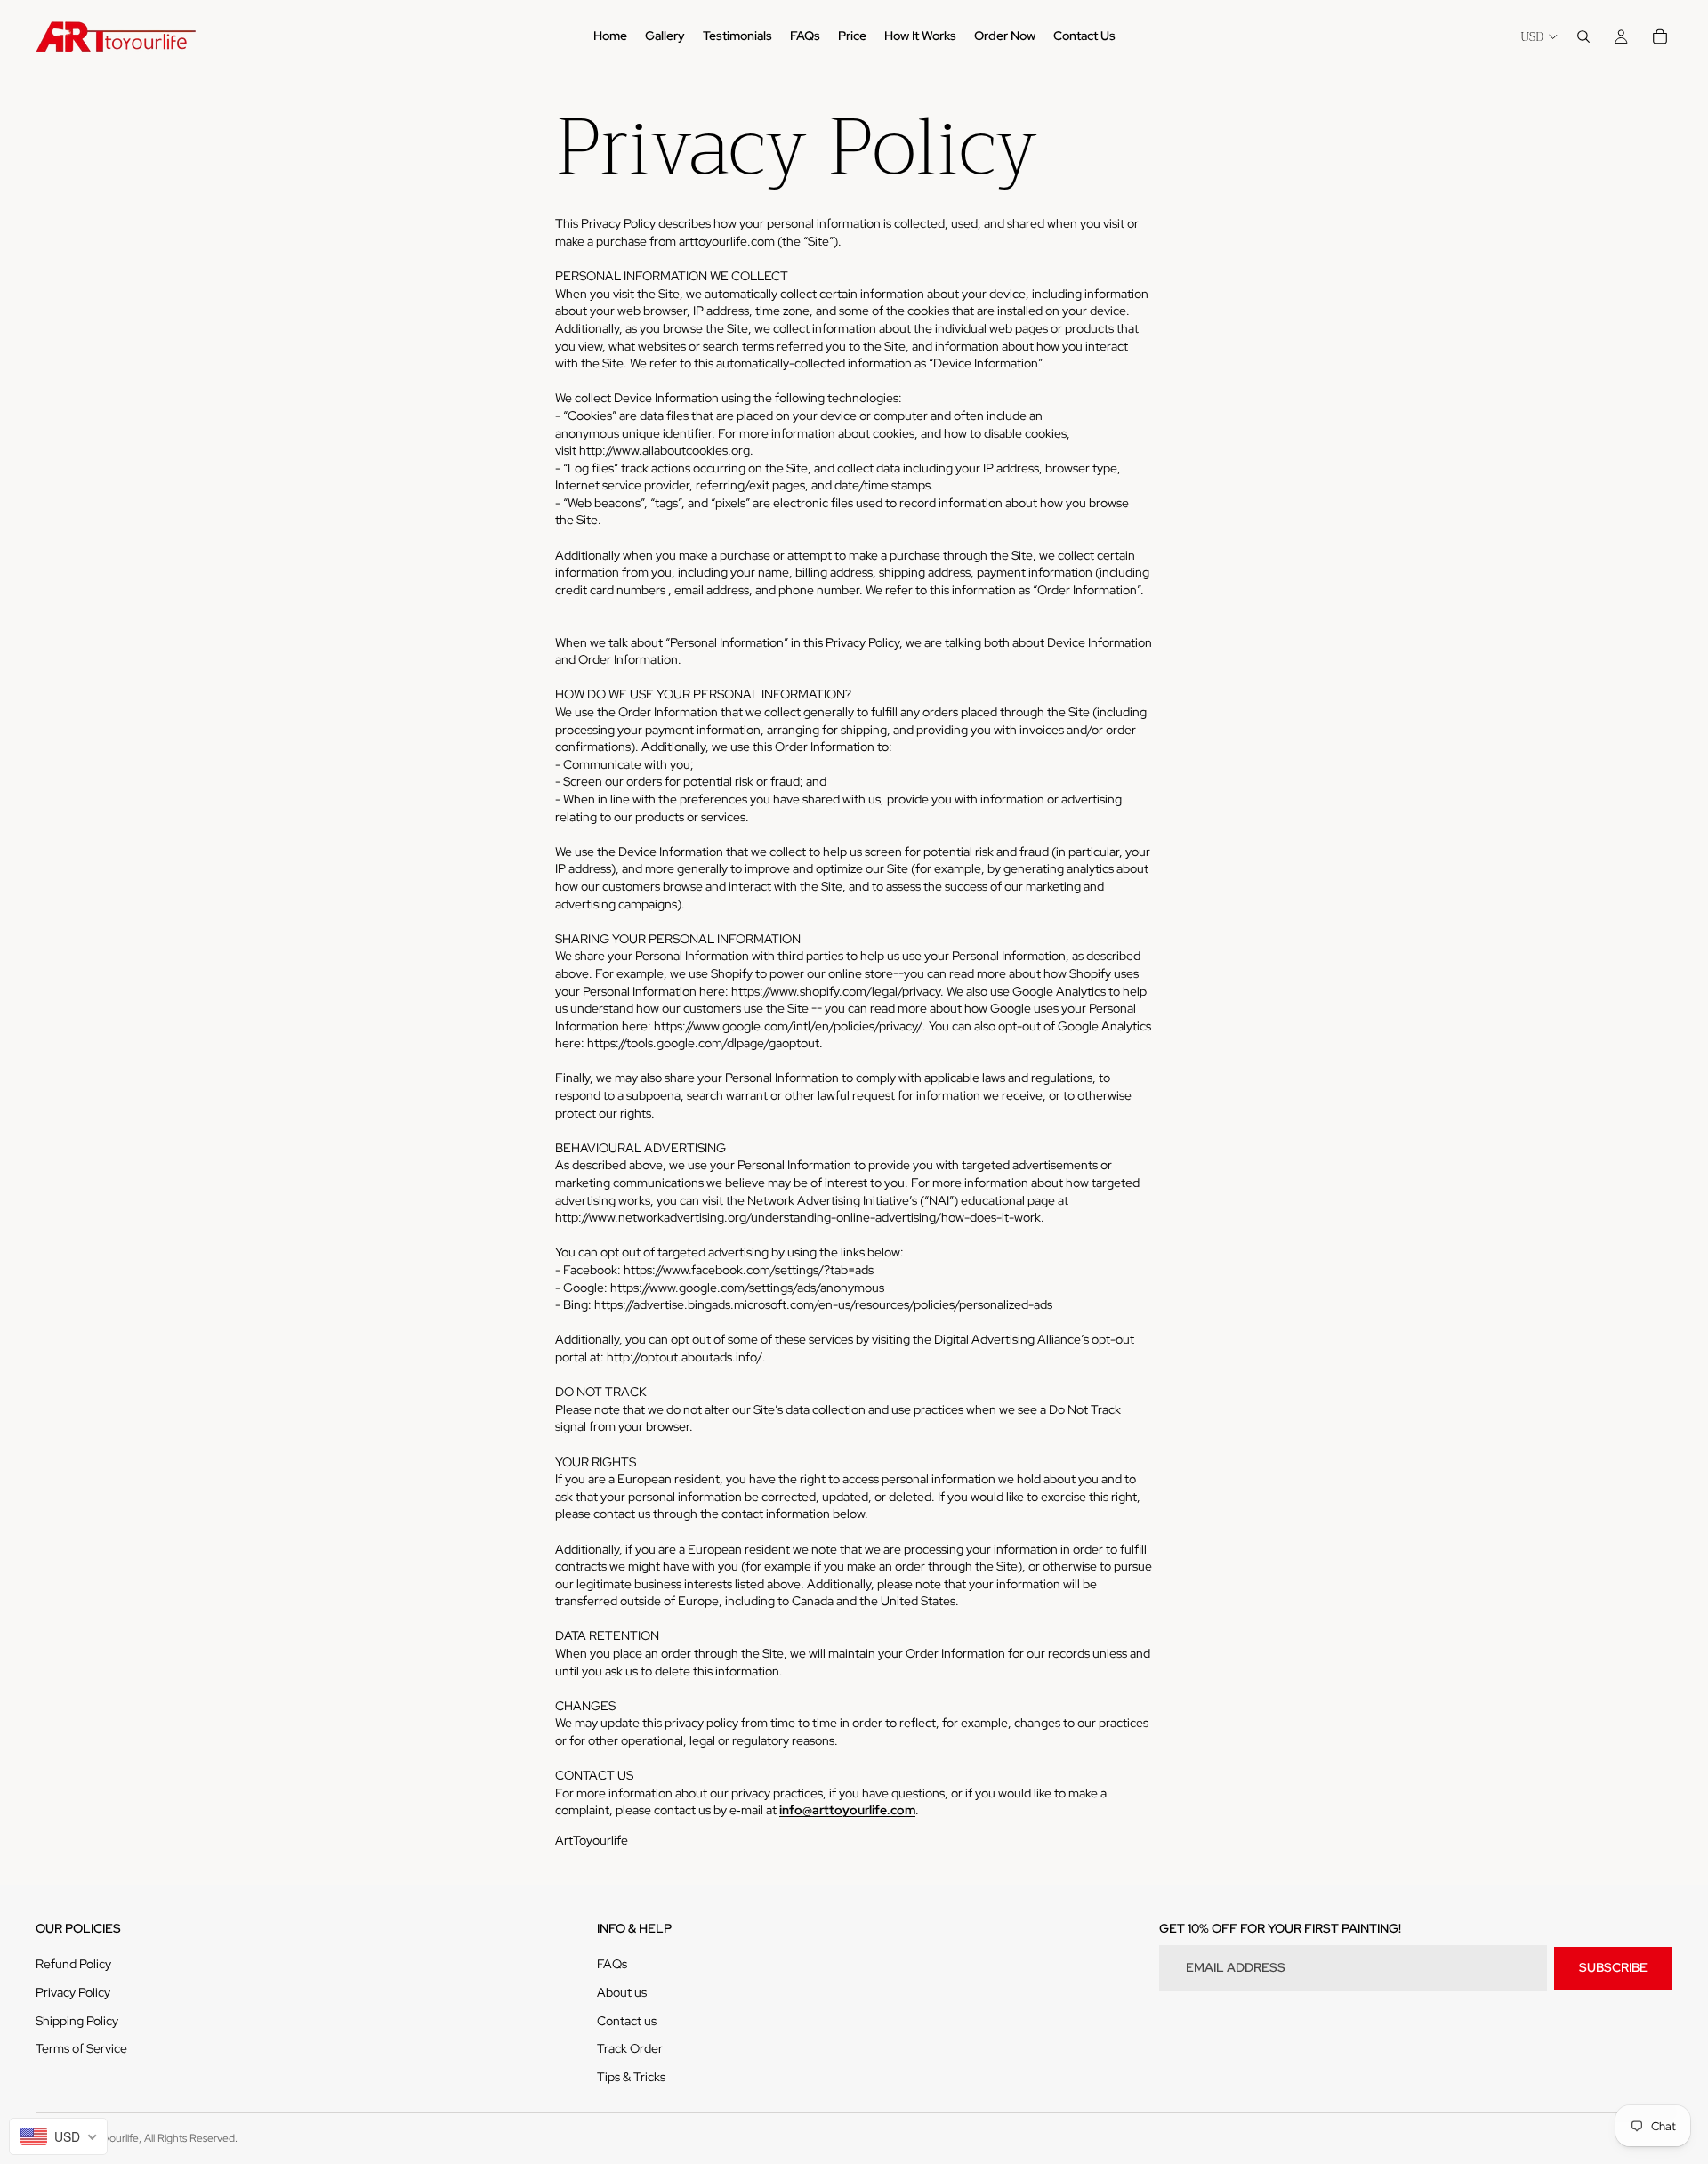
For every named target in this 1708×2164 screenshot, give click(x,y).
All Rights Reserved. (191, 2138)
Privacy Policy (73, 1992)
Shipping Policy (77, 2021)
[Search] (1583, 36)
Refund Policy (73, 1964)
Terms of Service (81, 2048)
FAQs (612, 1964)
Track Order (630, 2048)
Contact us (627, 2021)
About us (622, 1992)
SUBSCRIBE (1613, 1967)
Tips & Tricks (631, 2077)
